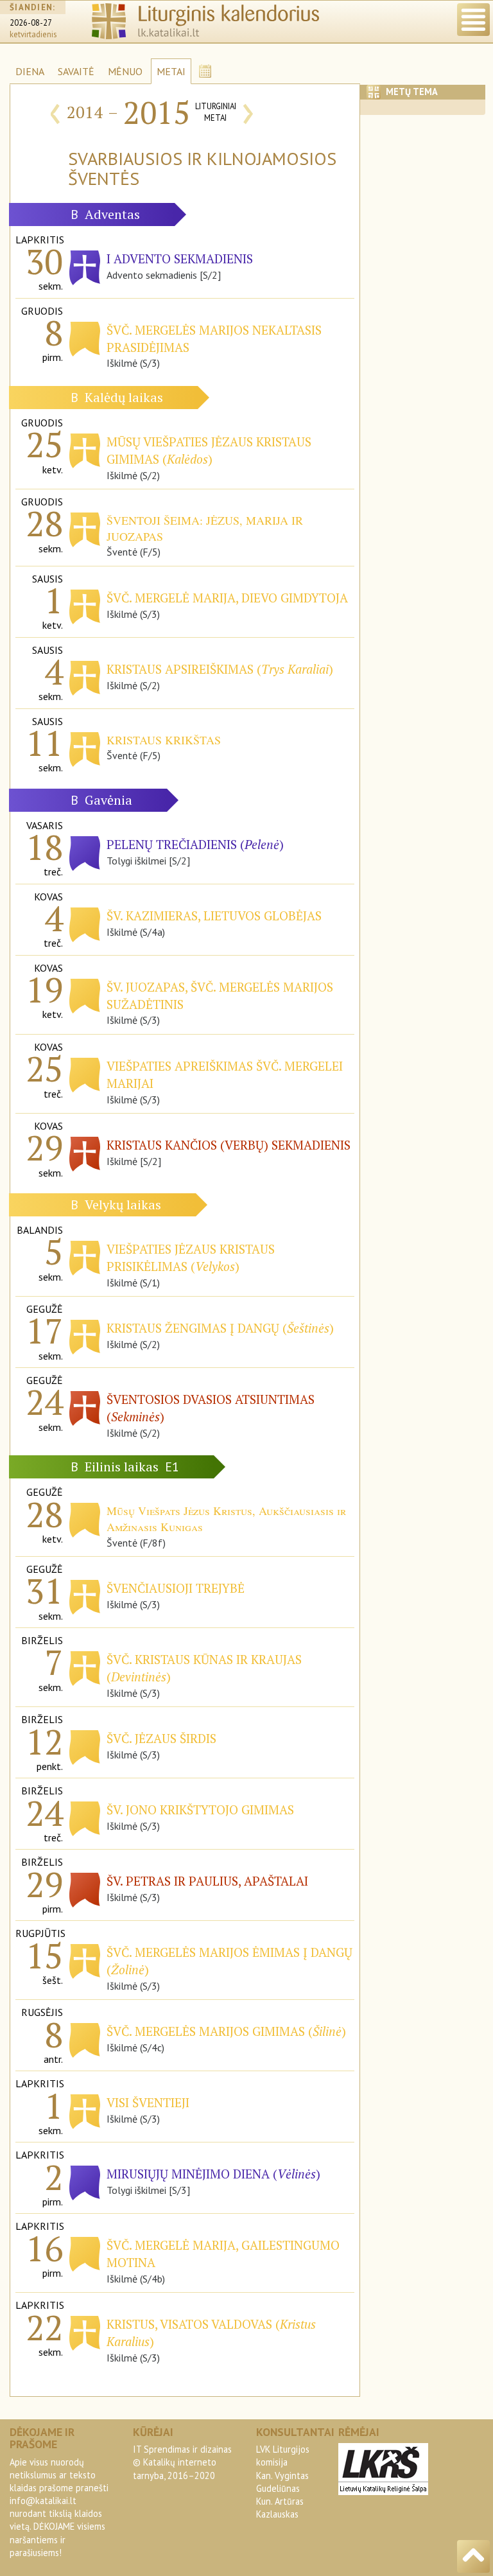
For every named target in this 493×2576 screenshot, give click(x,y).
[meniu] (473, 20)
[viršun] (473, 2556)
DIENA (30, 71)
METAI (171, 71)
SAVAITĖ (76, 71)
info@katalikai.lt (43, 2501)
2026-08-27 (31, 23)
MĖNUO (125, 71)
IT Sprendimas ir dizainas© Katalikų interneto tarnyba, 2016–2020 (182, 2462)
